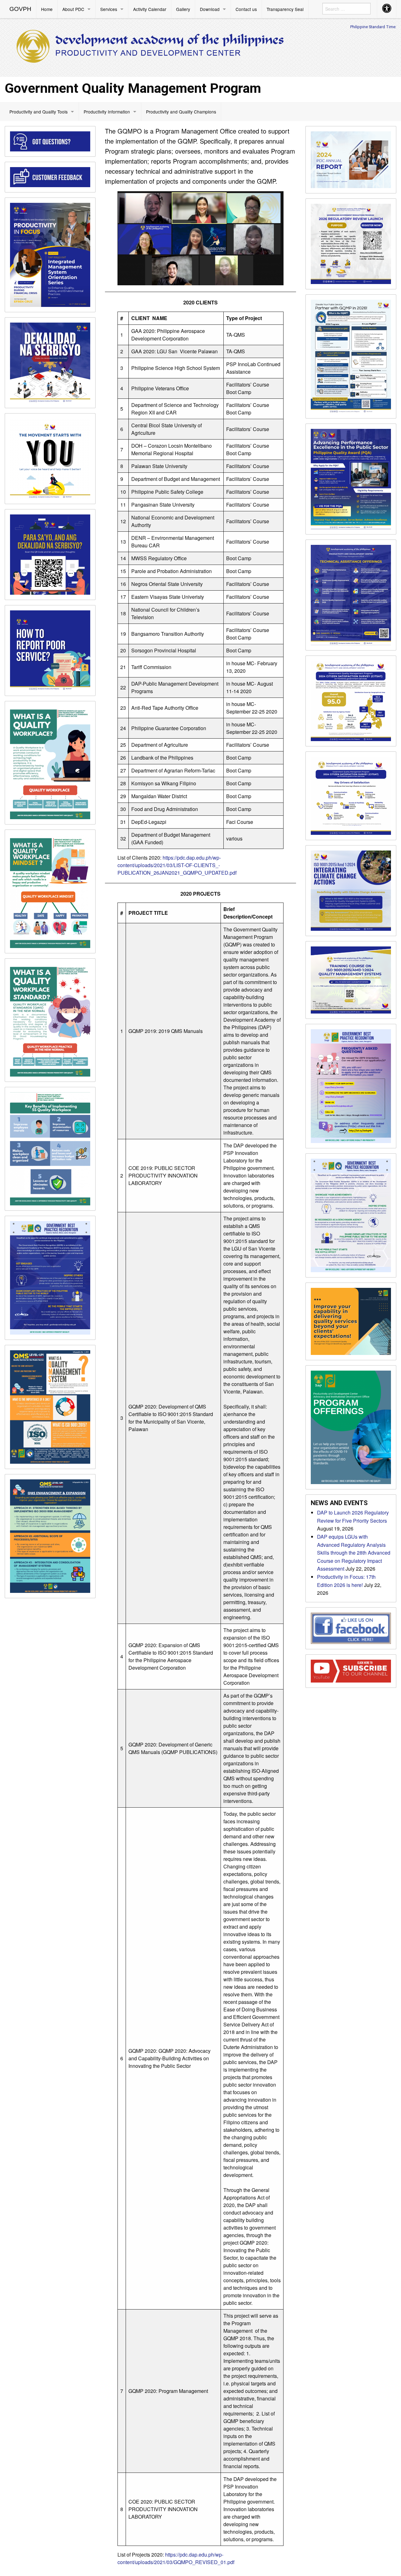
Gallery (183, 9)
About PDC (73, 9)
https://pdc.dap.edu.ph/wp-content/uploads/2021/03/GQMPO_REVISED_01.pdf (176, 2558)
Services (109, 9)
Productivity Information (107, 112)
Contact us (246, 9)
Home (47, 9)
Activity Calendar (150, 9)
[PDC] (150, 47)
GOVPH (20, 9)
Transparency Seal (285, 9)
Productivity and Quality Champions (181, 112)
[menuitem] (21, 9)
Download (210, 9)
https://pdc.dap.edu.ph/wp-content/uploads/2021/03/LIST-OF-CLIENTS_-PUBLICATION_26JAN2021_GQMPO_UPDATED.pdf (177, 865)
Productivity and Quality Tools (39, 112)
